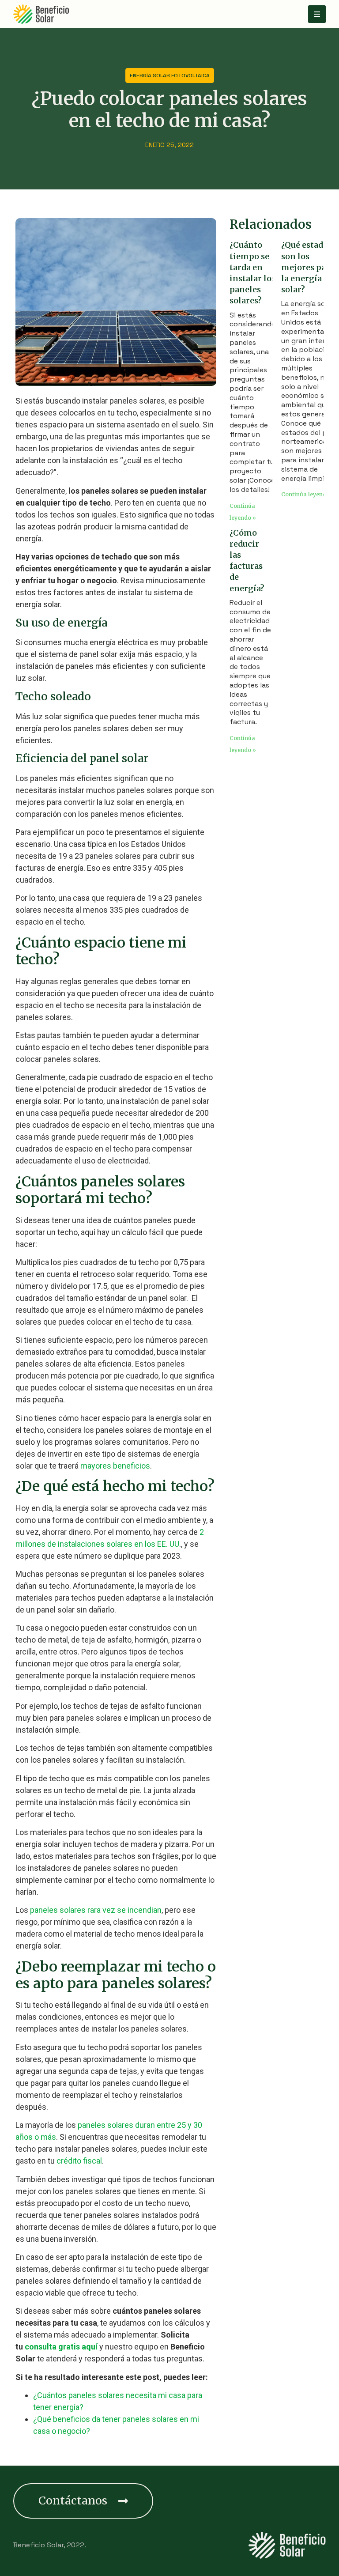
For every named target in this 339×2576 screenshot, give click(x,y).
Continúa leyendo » (308, 494)
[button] (83, 2501)
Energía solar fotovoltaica (170, 76)
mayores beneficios (115, 1466)
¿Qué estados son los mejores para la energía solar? (308, 267)
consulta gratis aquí (61, 2347)
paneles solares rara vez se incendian (96, 1910)
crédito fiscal (79, 2161)
